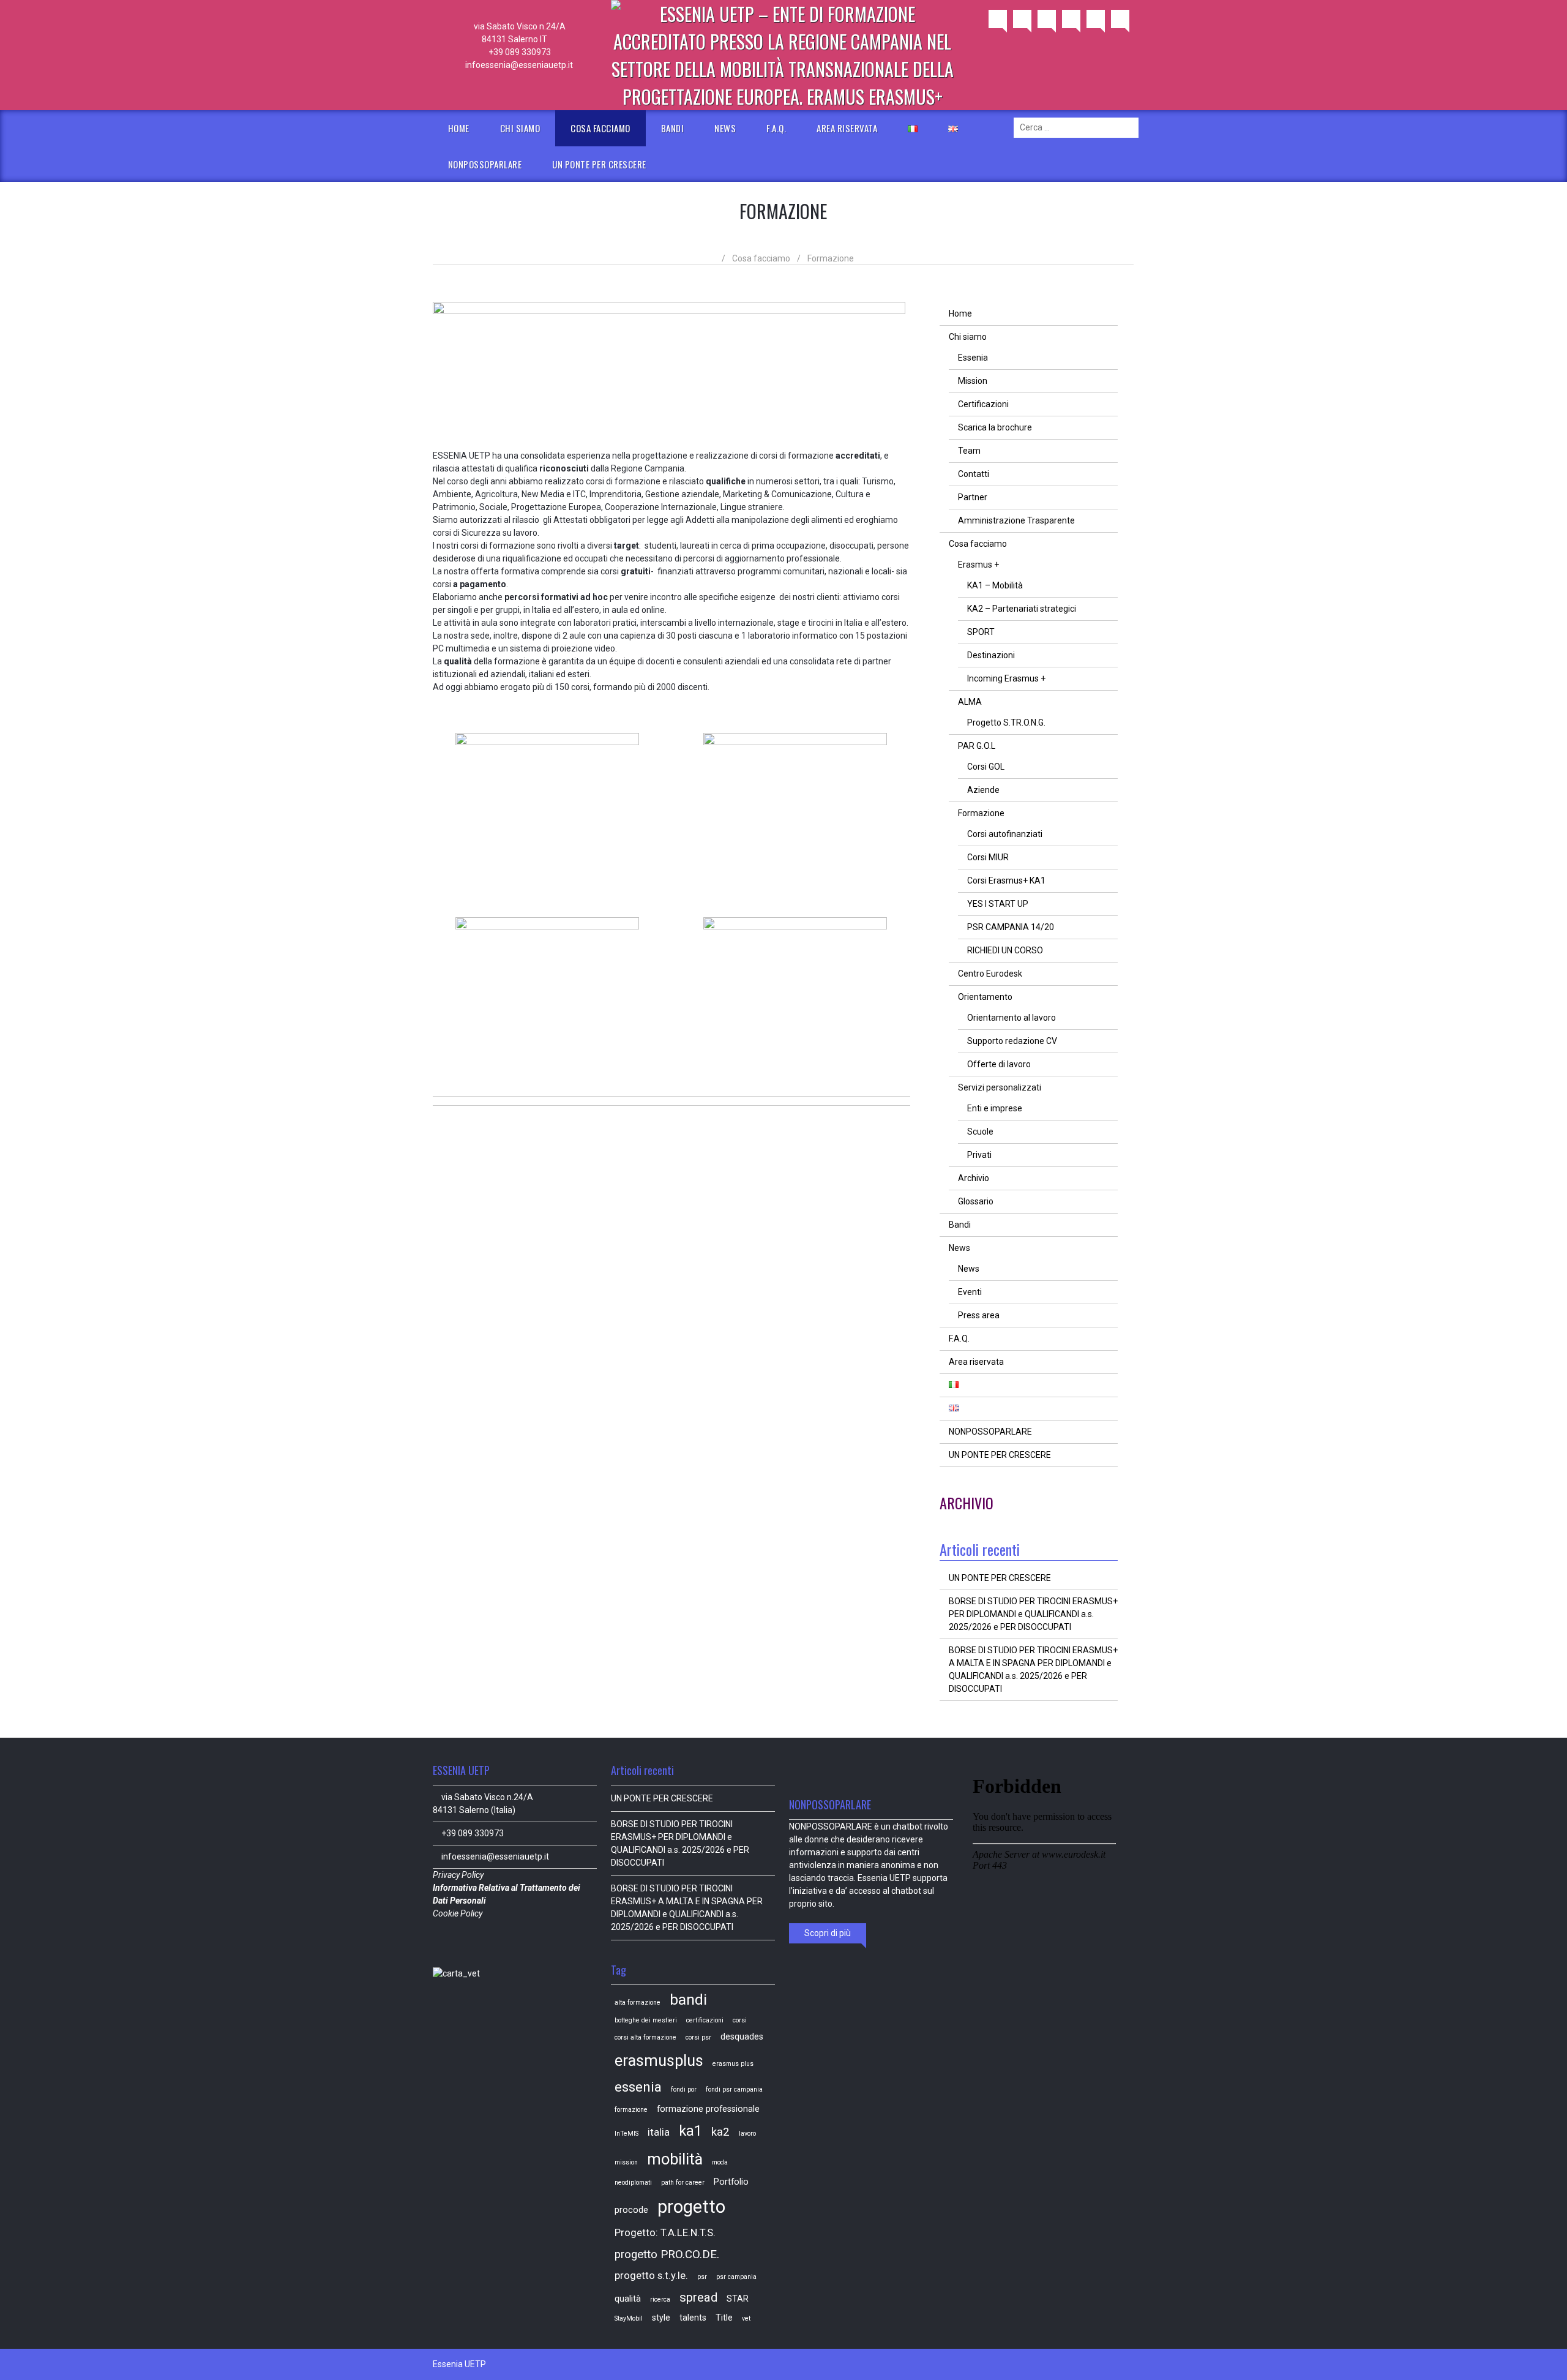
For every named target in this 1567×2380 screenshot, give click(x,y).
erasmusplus (659, 2060)
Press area (979, 1315)
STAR (738, 2299)
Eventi (970, 1292)
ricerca (660, 2299)
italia (659, 2132)
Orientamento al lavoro (1012, 1018)
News (725, 128)
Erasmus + (978, 565)
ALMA (970, 702)
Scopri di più (828, 1933)
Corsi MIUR (988, 857)
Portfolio (731, 2182)
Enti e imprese (995, 1108)
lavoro (747, 2134)
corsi (740, 2020)
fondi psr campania (734, 2089)
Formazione (981, 813)
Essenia (973, 358)
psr (702, 2277)
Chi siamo (520, 128)
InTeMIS (626, 2134)
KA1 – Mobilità (995, 585)
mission (626, 2162)
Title (724, 2318)
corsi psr (698, 2037)
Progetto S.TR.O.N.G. (1006, 723)
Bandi (673, 128)
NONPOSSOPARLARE (485, 164)
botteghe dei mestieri (646, 2020)
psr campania (736, 2277)
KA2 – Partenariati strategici (1022, 609)
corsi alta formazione (645, 2037)
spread (698, 2297)
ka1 (690, 2131)
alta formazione (638, 2003)
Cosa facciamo (600, 128)
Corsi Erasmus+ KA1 (1006, 880)
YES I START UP (998, 904)
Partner (973, 497)
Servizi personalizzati (1000, 1087)
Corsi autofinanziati (1005, 834)
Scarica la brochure (995, 427)
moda (720, 2162)
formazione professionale (708, 2109)
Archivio (974, 1178)
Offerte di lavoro (999, 1064)
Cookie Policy (458, 1913)
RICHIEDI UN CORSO (1005, 950)
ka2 (720, 2132)
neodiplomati (633, 2183)
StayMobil (629, 2318)
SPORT (981, 632)
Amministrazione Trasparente (1016, 520)
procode (631, 2210)
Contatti (974, 474)
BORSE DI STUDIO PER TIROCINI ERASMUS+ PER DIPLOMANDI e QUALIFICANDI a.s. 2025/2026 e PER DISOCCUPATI (1033, 1614)
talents (693, 2318)
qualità (628, 2299)
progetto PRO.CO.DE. (667, 2254)
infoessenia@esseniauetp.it (519, 65)
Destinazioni (991, 655)
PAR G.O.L (977, 746)
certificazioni (705, 2020)
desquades (742, 2037)
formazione (631, 2110)
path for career (683, 2183)
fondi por (684, 2089)
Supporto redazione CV (1012, 1041)
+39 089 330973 (519, 52)
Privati (979, 1155)
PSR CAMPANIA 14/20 (1011, 927)
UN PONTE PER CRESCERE (599, 164)
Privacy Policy (459, 1875)
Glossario (976, 1201)
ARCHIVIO (967, 1503)
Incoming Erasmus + (1006, 678)
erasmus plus (733, 2064)
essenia (638, 2087)
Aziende (983, 790)
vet (746, 2318)
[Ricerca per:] (1076, 127)
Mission (973, 381)
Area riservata (847, 128)
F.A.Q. (776, 128)
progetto (691, 2207)
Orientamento (985, 997)
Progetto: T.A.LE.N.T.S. (665, 2233)
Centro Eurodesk (990, 974)
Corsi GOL (986, 767)
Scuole (980, 1132)
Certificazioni (983, 404)
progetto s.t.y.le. (651, 2276)
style (661, 2318)
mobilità (675, 2159)
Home (459, 128)
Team (969, 451)
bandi (688, 1999)
